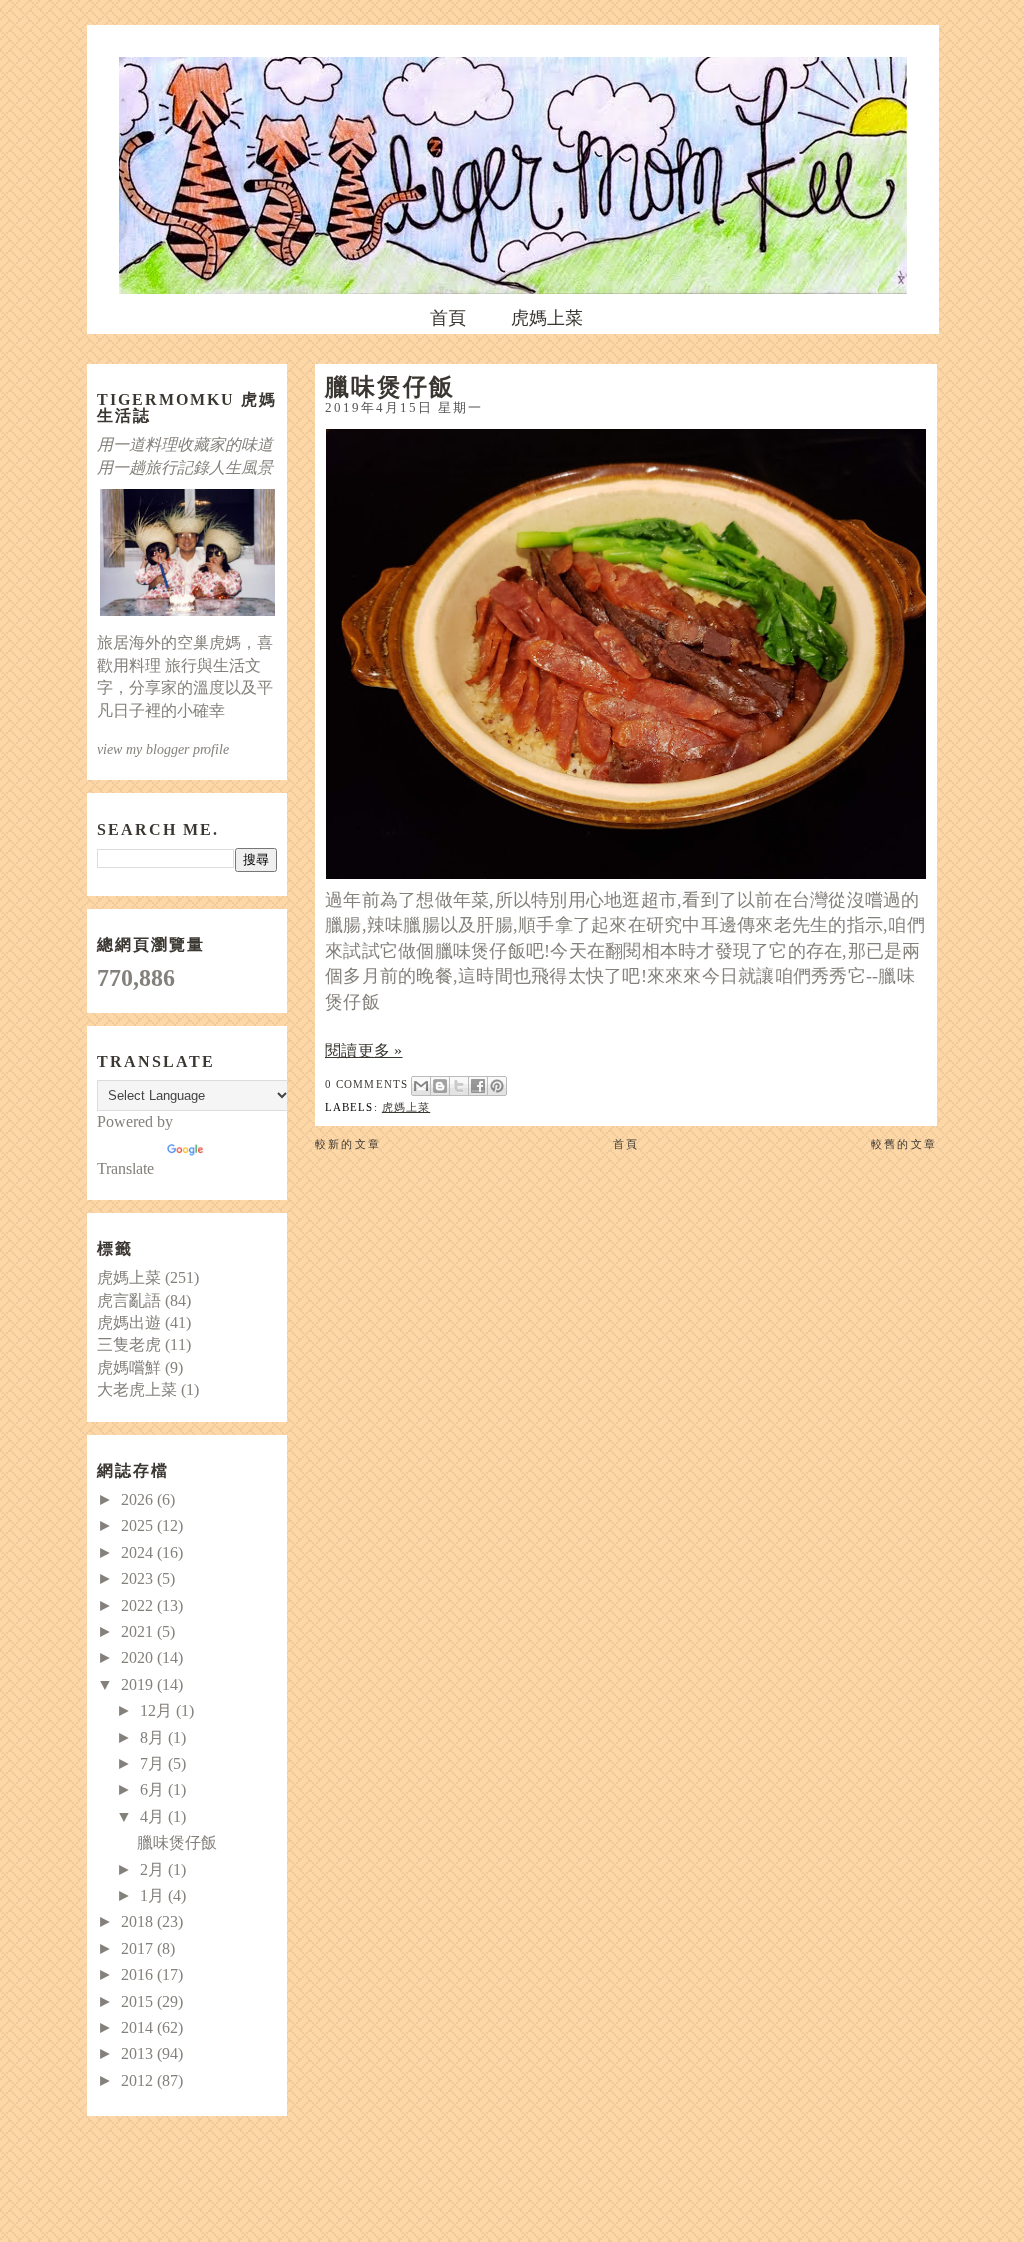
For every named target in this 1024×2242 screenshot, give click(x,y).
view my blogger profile (163, 749)
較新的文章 (348, 1144)
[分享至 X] (459, 1086)
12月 (158, 1710)
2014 (139, 2027)
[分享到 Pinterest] (497, 1086)
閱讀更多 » (364, 1050)
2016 (139, 1974)
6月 (154, 1789)
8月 (154, 1737)
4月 (154, 1816)
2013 (139, 2053)
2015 (139, 2001)
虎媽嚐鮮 (129, 1367)
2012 (139, 2080)
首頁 (448, 318)
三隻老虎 (129, 1344)
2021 (139, 1631)
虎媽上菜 (547, 318)
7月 (154, 1763)
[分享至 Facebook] (478, 1086)
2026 (139, 1499)
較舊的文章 (904, 1144)
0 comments (366, 1084)
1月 (154, 1895)
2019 (139, 1684)
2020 (139, 1657)
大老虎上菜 (137, 1389)
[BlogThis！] (440, 1086)
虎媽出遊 (129, 1322)
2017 (139, 1948)
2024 (139, 1552)
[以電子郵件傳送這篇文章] (421, 1086)
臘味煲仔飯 (390, 386)
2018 (139, 1921)
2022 (139, 1605)
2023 (139, 1578)
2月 (154, 1869)
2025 (139, 1525)
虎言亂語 (129, 1300)
